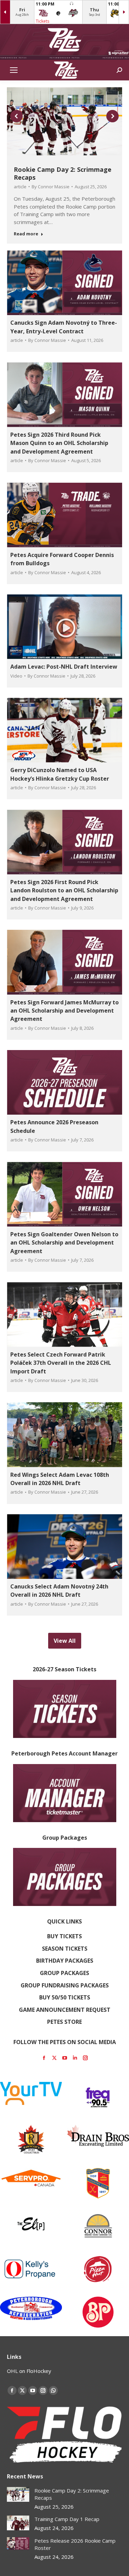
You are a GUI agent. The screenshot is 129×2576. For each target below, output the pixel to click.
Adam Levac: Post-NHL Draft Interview (64, 667)
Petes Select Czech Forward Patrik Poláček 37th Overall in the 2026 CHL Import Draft (61, 1363)
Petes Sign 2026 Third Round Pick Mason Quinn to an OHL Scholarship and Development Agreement (59, 443)
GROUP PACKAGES (64, 1973)
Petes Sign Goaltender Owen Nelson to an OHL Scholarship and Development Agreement (64, 1243)
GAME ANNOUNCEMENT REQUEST (65, 2010)
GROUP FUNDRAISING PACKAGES (65, 1985)
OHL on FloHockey (29, 2371)
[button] (17, 116)
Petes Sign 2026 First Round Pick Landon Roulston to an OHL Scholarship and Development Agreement (64, 890)
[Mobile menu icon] (14, 70)
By (51, 187)
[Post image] (18, 2494)
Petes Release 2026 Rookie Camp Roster (75, 2544)
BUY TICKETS (64, 1936)
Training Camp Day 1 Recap (67, 2519)
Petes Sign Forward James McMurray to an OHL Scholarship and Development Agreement (64, 1011)
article (20, 187)
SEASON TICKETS (65, 1949)
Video (16, 676)
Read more (26, 234)
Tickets (42, 21)
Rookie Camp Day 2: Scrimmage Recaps (63, 173)
